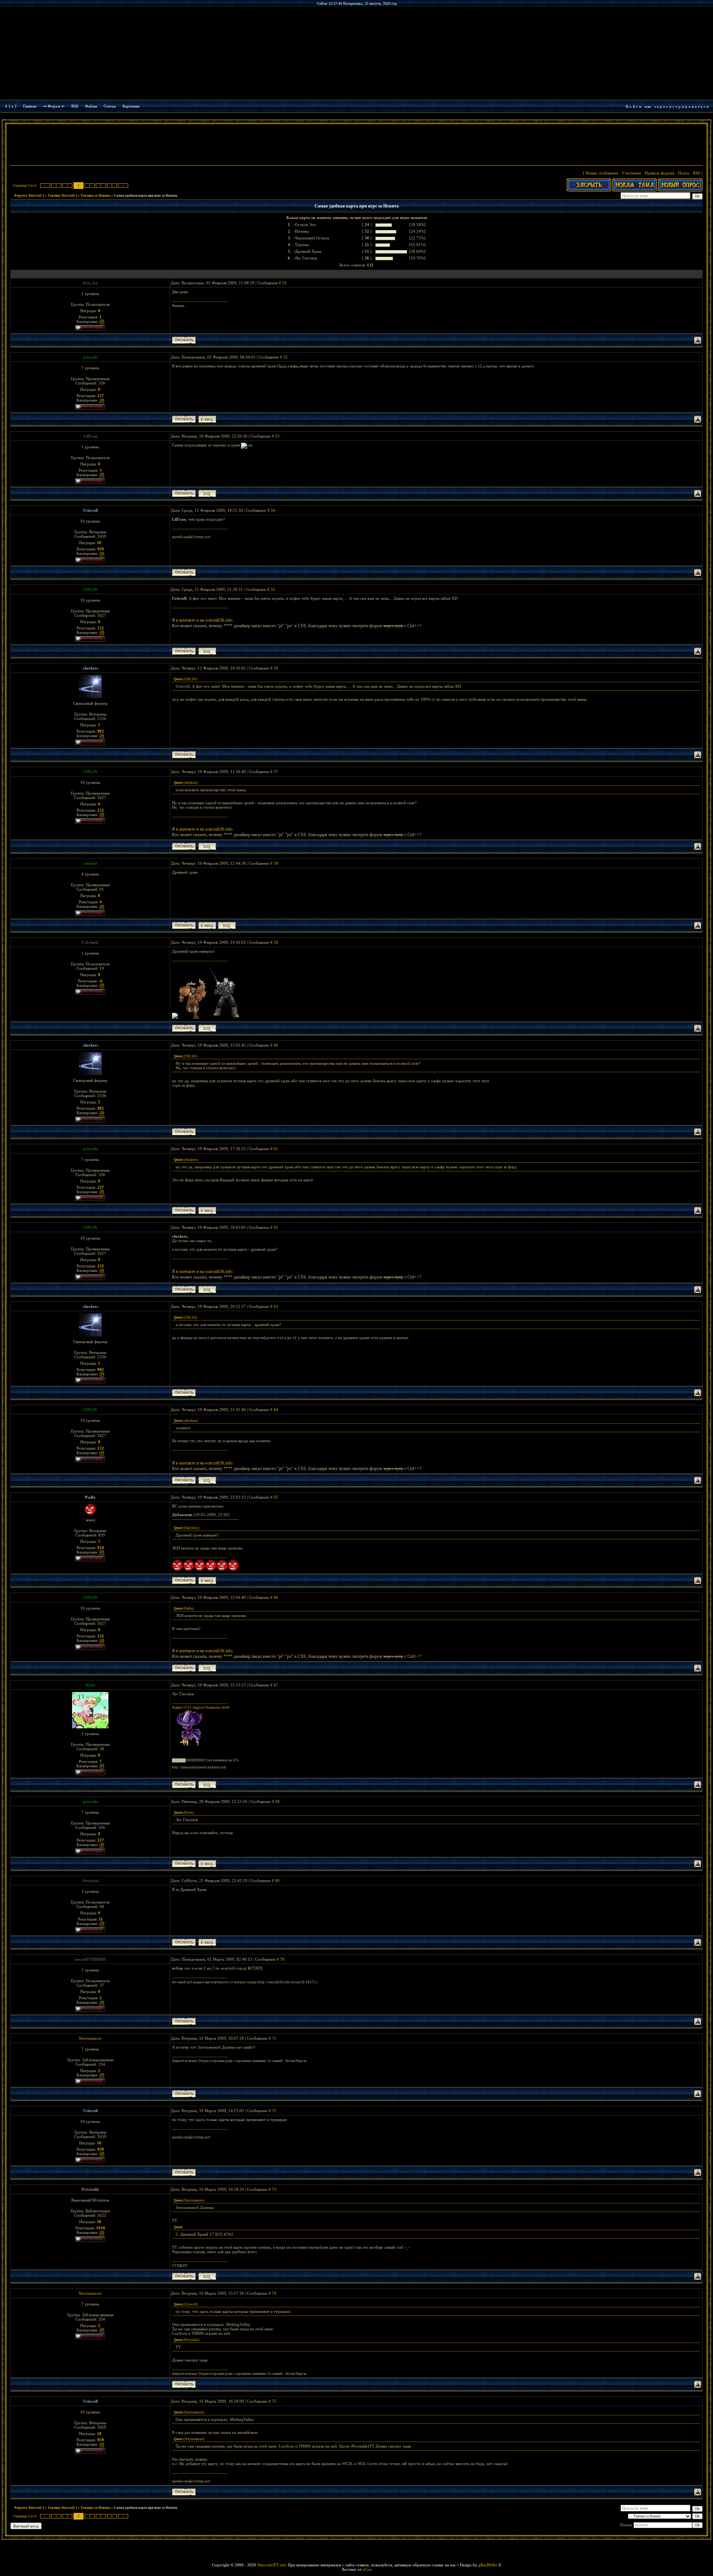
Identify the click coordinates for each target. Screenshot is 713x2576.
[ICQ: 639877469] (207, 2276)
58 (276, 863)
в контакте (186, 620)
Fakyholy (90, 942)
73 (274, 2189)
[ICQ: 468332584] (207, 1785)
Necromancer (90, 2038)
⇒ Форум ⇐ (54, 106)
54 (273, 510)
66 (276, 1597)
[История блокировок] (102, 321)
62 (276, 1227)
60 (276, 1045)
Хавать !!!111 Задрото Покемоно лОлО (201, 1708)
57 (276, 772)
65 (276, 1497)
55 (273, 589)
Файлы (91, 106)
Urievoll (90, 510)
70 (282, 1959)
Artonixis (90, 1881)
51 (284, 283)
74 (274, 2293)
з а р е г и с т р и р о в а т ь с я (681, 107)
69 (277, 1881)
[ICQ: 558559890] (207, 651)
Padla (90, 1497)
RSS (75, 106)
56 (276, 668)
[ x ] (13, 106)
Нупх (90, 1685)
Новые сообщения (602, 173)
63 (276, 1306)
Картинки (131, 106)
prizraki (90, 357)
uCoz (367, 2569)
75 (274, 2401)
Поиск (684, 173)
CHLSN (90, 589)
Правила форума (660, 173)
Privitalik (90, 2189)
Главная (30, 106)
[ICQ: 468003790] (227, 925)
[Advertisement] (356, 145)
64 (276, 1410)
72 (274, 2111)
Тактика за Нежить (95, 196)
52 (286, 357)
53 (277, 436)
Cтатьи (110, 106)
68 (277, 1801)
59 (276, 942)
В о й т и (634, 107)
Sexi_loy (90, 283)
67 (276, 1685)
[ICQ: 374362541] (207, 493)
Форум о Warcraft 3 (29, 196)
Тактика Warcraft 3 (62, 196)
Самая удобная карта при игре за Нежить (146, 196)
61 (276, 1149)
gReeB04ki (488, 2565)
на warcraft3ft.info (216, 620)
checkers (90, 668)
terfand (90, 863)
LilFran (90, 436)
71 (274, 2038)
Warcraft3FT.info (272, 2565)
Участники (631, 173)
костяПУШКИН (90, 1959)
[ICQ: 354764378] (207, 1028)
